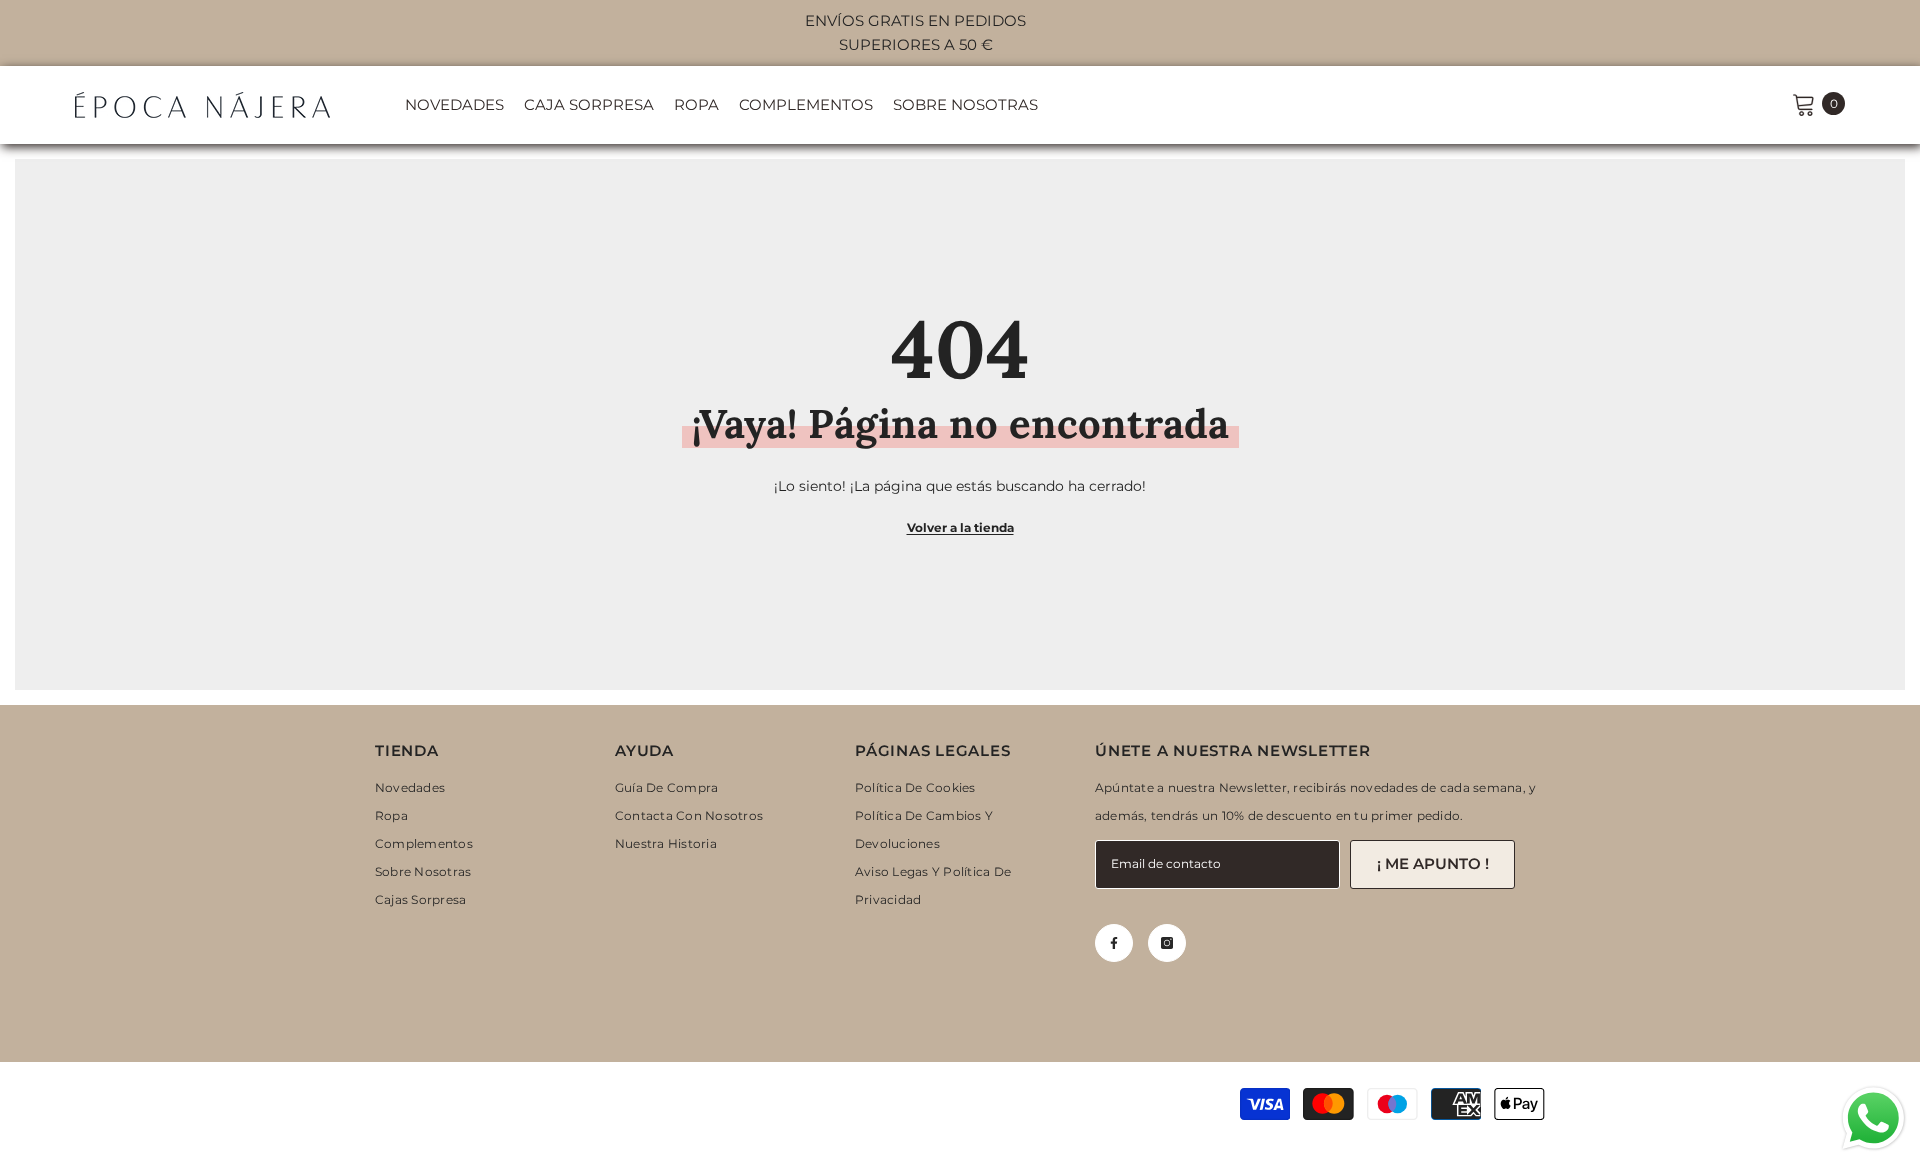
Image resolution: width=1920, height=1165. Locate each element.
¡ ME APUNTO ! (1433, 863)
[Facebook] (1114, 943)
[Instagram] (1167, 943)
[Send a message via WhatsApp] (1873, 1118)
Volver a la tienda (960, 527)
